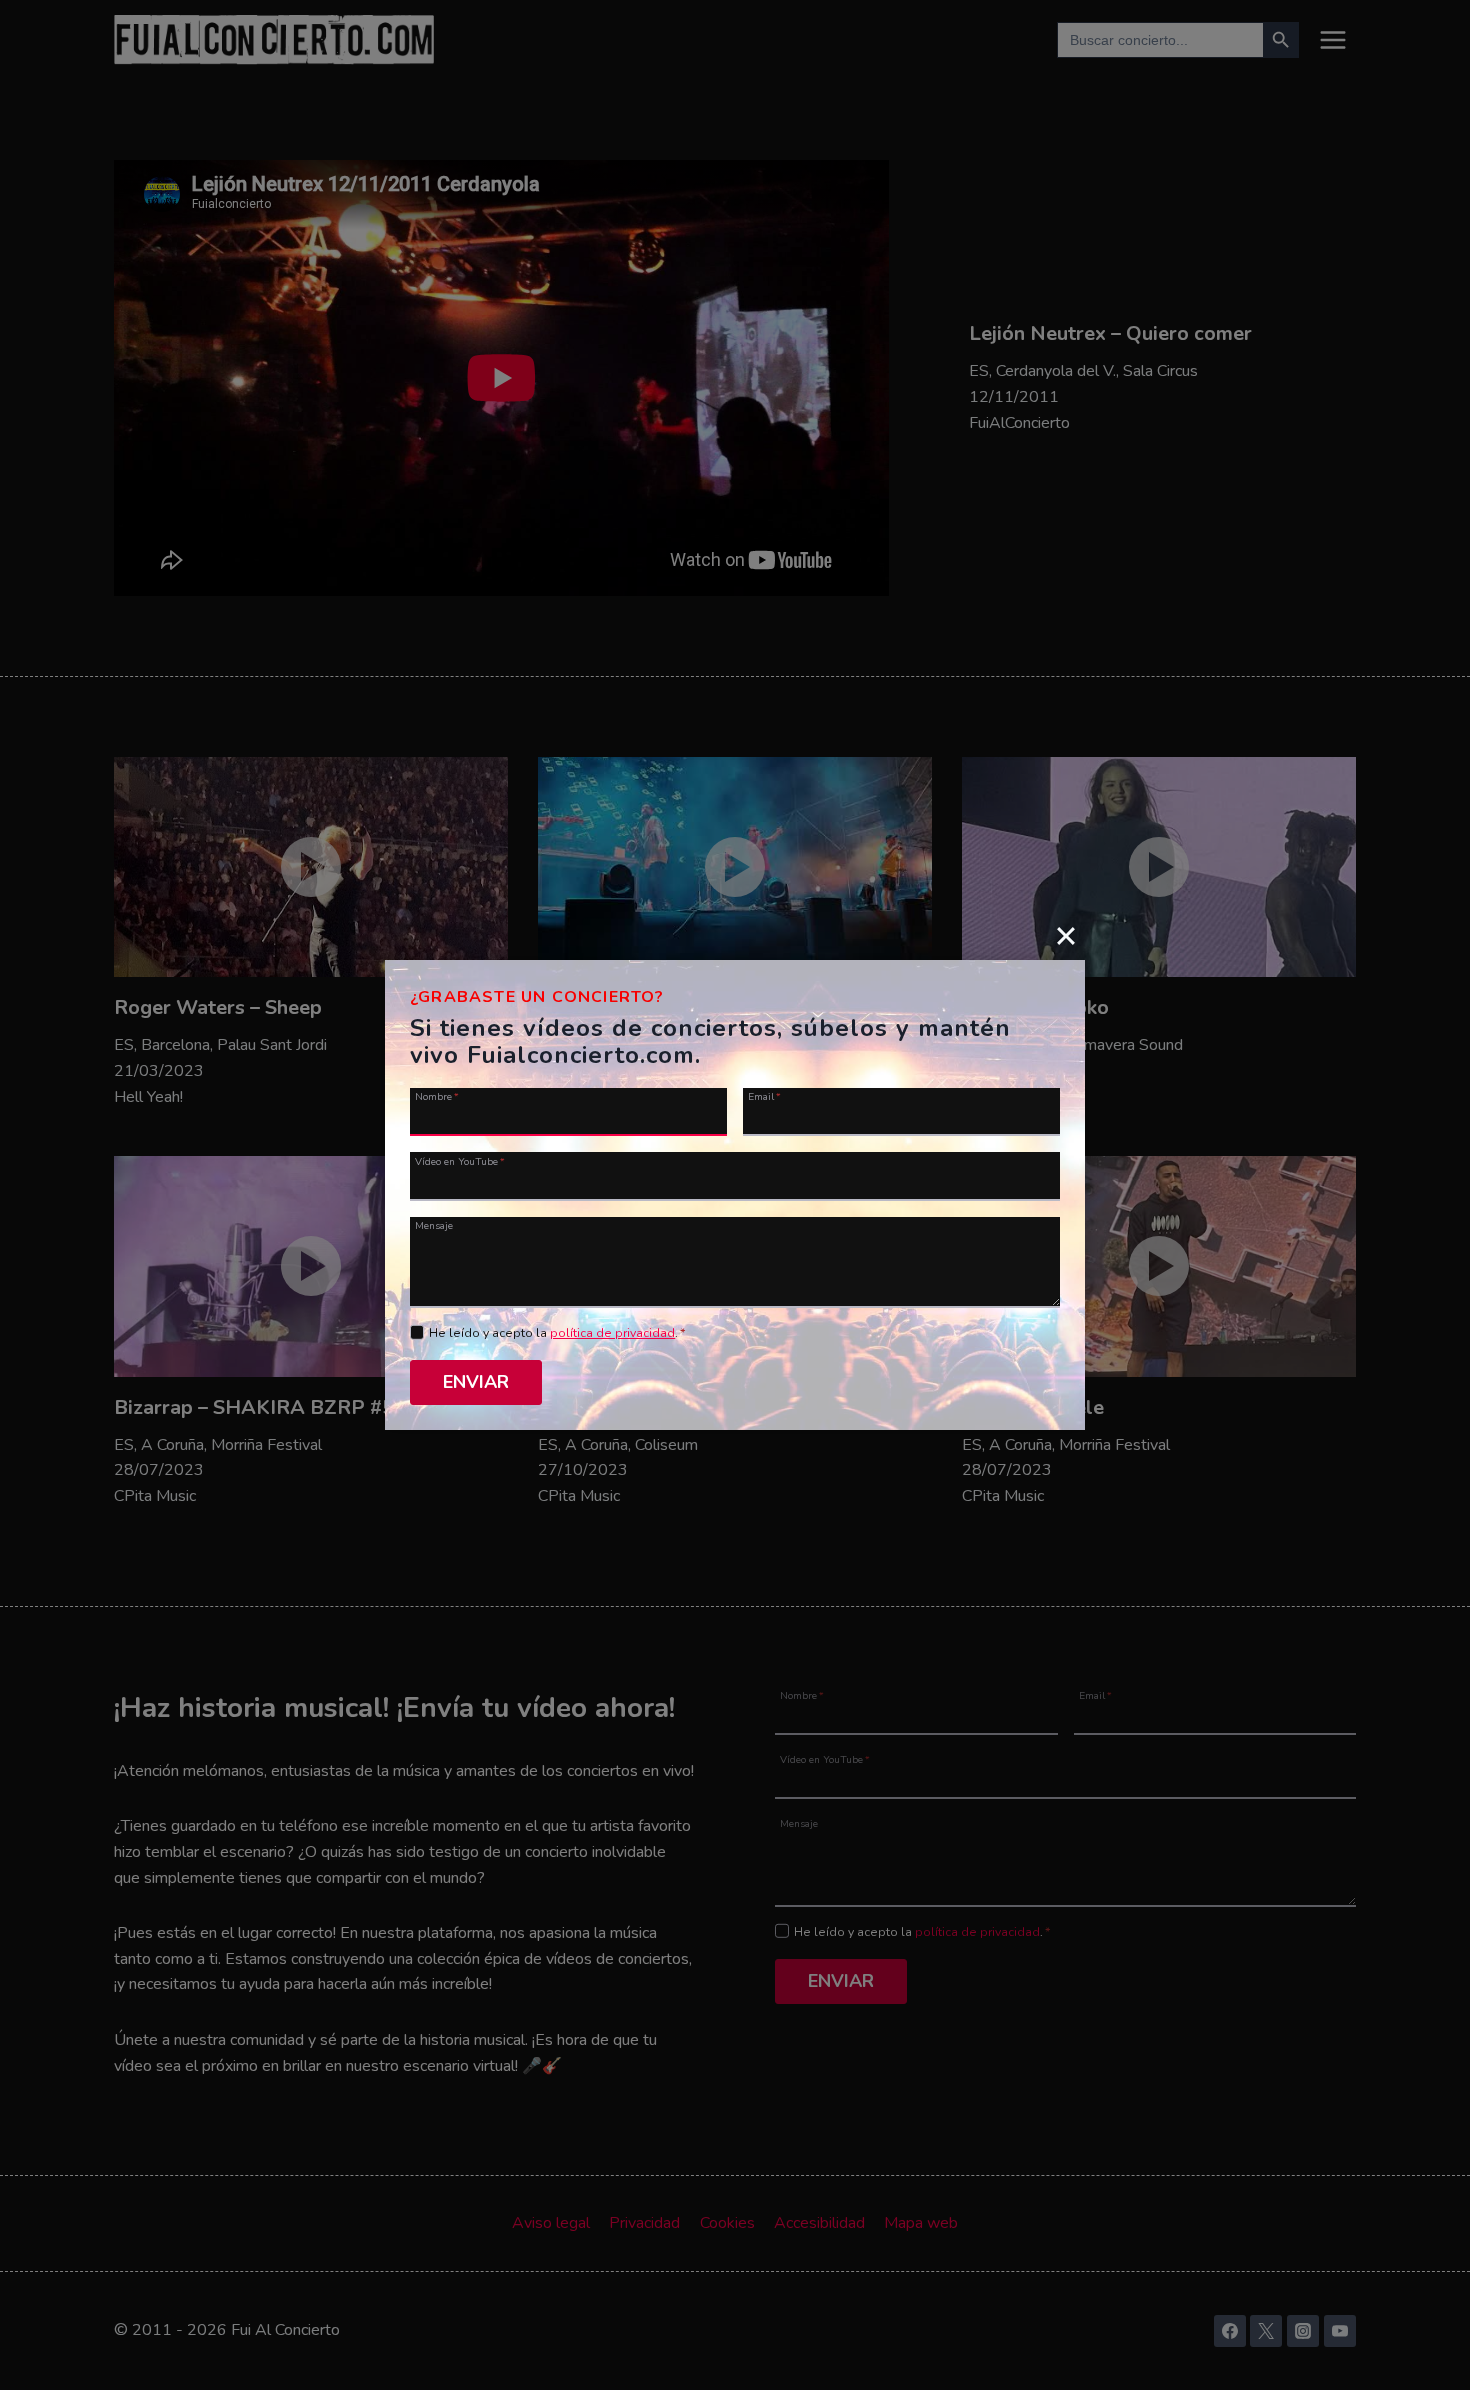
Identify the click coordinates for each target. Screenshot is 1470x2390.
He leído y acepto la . (557, 1333)
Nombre (437, 1096)
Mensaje (434, 1225)
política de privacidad (612, 1333)
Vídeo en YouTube (460, 1160)
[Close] (1066, 935)
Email (764, 1096)
